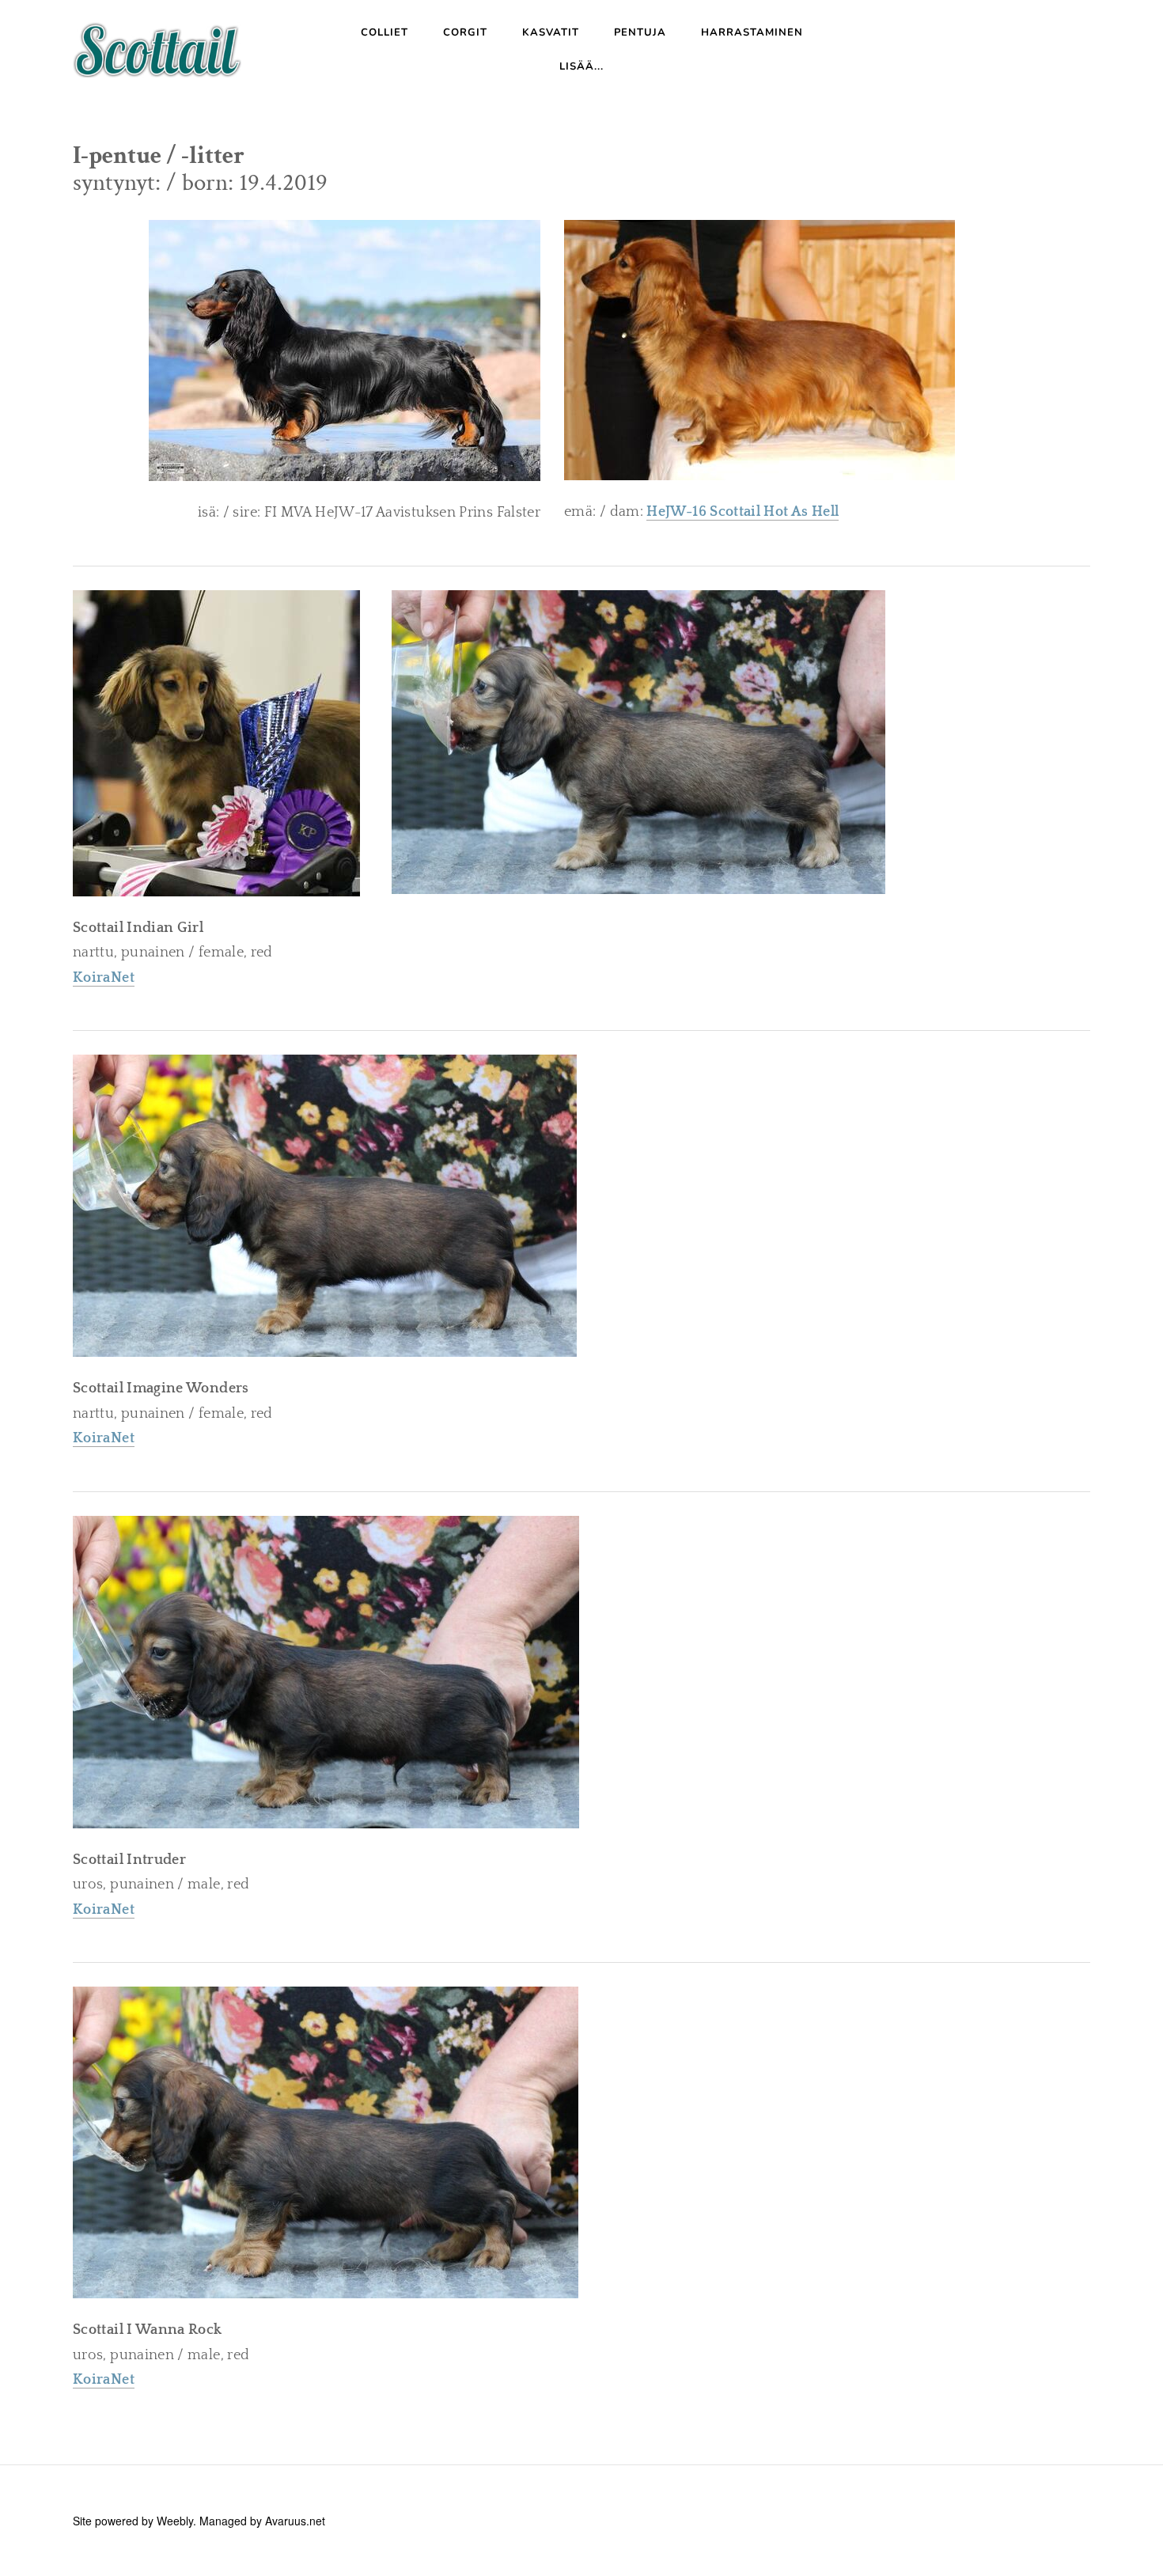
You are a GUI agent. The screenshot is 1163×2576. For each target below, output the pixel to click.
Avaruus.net (295, 2521)
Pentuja (640, 32)
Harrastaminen (752, 32)
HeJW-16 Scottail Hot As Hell (743, 512)
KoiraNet (104, 1438)
